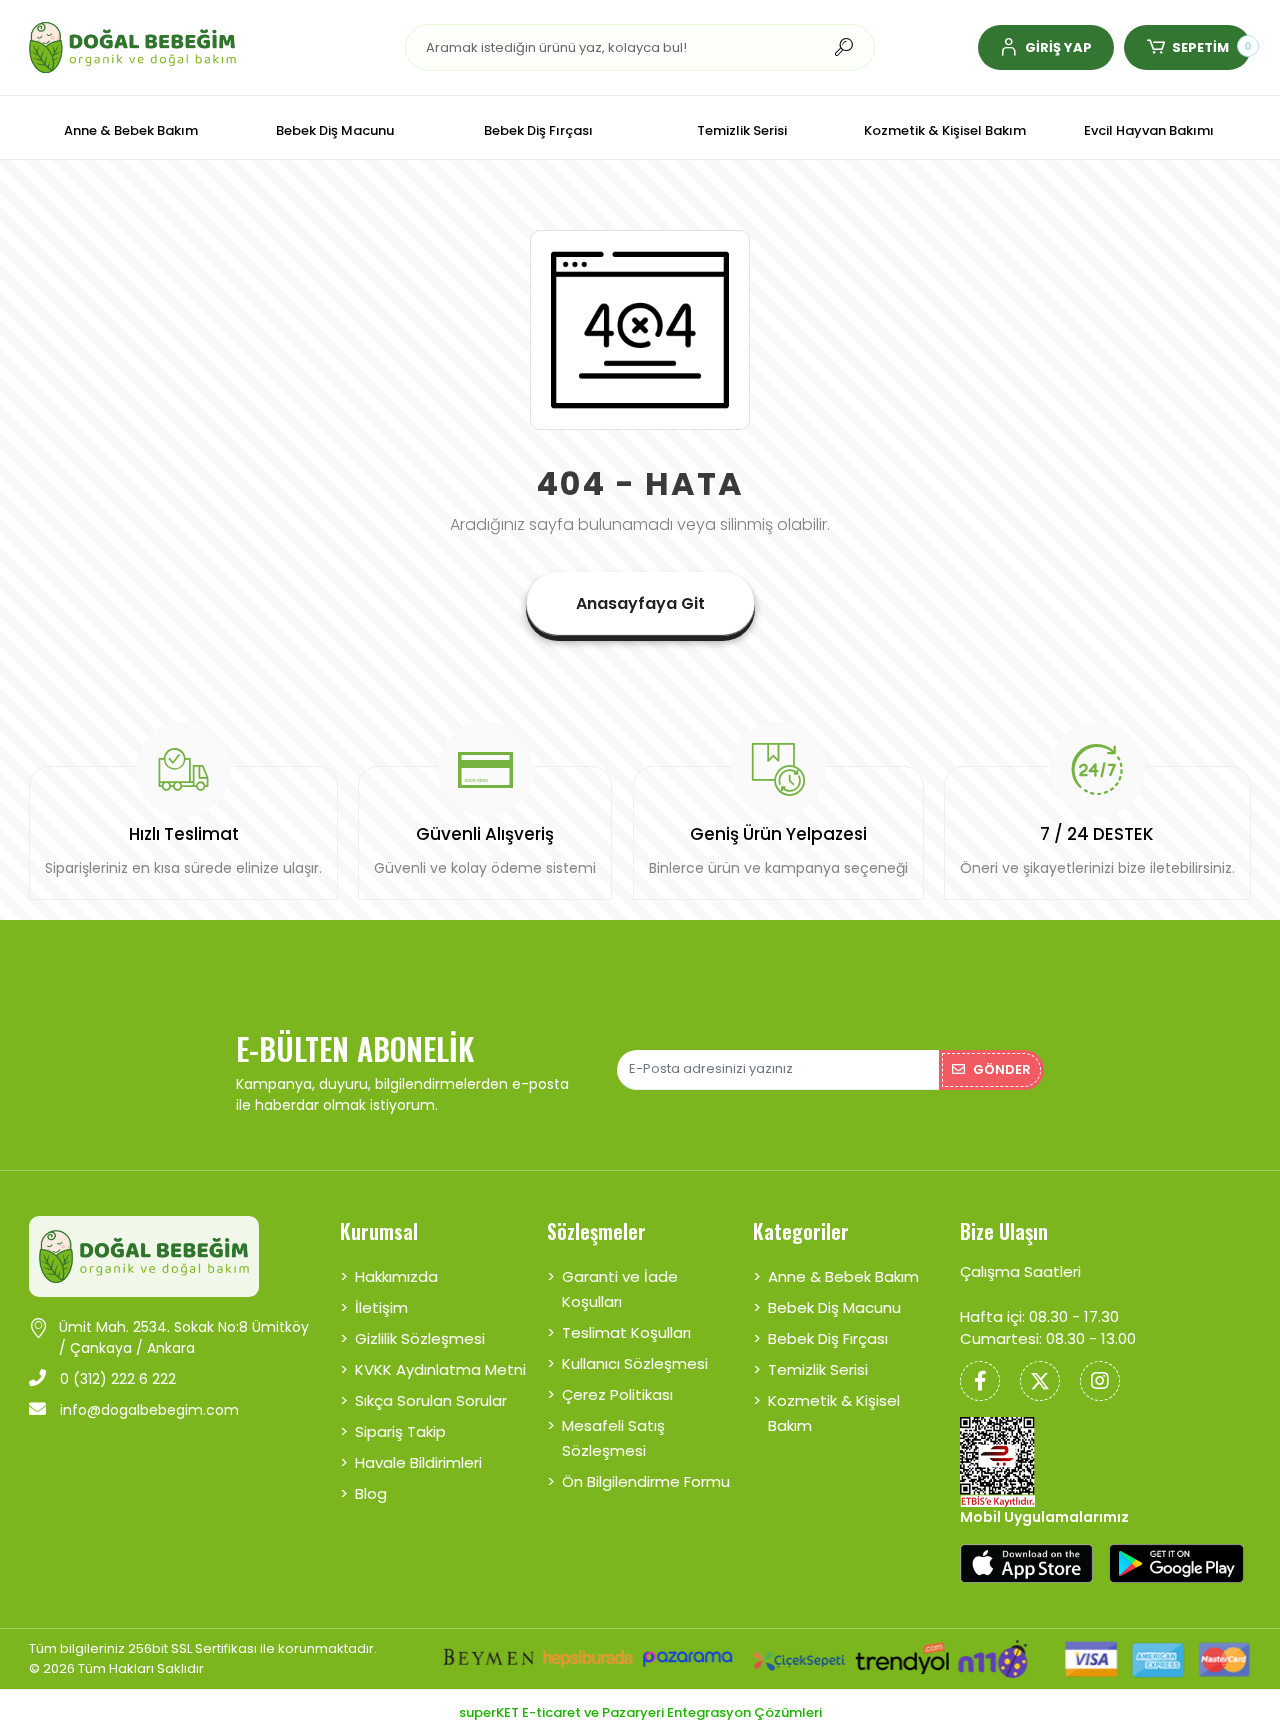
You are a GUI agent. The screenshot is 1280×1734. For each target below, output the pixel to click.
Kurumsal (379, 1231)
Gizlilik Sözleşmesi (420, 1338)
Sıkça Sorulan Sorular (431, 1400)
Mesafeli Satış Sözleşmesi (613, 1438)
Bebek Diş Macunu (834, 1307)
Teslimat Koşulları (626, 1332)
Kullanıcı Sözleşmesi (635, 1363)
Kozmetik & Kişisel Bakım (834, 1413)
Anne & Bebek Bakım (843, 1276)
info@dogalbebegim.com (147, 1410)
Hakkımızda (396, 1276)
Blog (371, 1493)
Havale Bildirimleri (418, 1462)
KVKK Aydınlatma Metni (440, 1369)
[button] (1046, 47)
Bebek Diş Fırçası (828, 1338)
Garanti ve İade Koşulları (620, 1289)
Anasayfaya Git (640, 603)
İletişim (381, 1307)
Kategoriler (801, 1231)
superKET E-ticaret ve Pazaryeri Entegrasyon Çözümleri (640, 1712)
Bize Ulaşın (1004, 1231)
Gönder (1002, 1069)
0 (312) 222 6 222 (116, 1379)
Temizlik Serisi (818, 1369)
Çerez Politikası (617, 1394)
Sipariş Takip (400, 1431)
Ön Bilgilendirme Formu (646, 1481)
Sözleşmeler (596, 1231)
